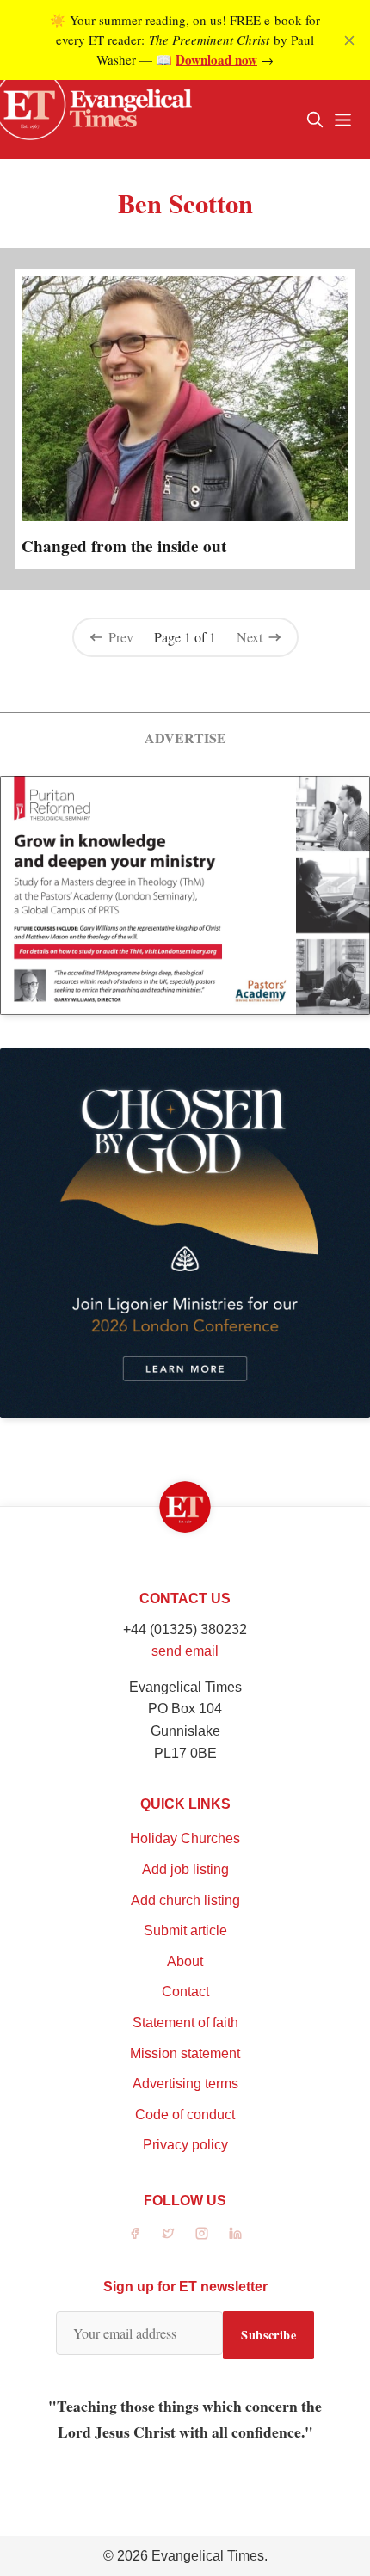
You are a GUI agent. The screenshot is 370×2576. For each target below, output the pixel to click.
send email (185, 1651)
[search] (315, 120)
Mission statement (185, 2053)
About (185, 1961)
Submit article (185, 1930)
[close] (349, 40)
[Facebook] (135, 2233)
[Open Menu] (342, 120)
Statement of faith (185, 2023)
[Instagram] (202, 2233)
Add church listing (185, 1900)
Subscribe (268, 2335)
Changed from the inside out (124, 546)
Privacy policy (185, 2145)
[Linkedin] (235, 2233)
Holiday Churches (185, 1838)
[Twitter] (168, 2233)
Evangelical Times (208, 2556)
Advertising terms (185, 2084)
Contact (185, 1992)
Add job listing (185, 1869)
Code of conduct (185, 2115)
